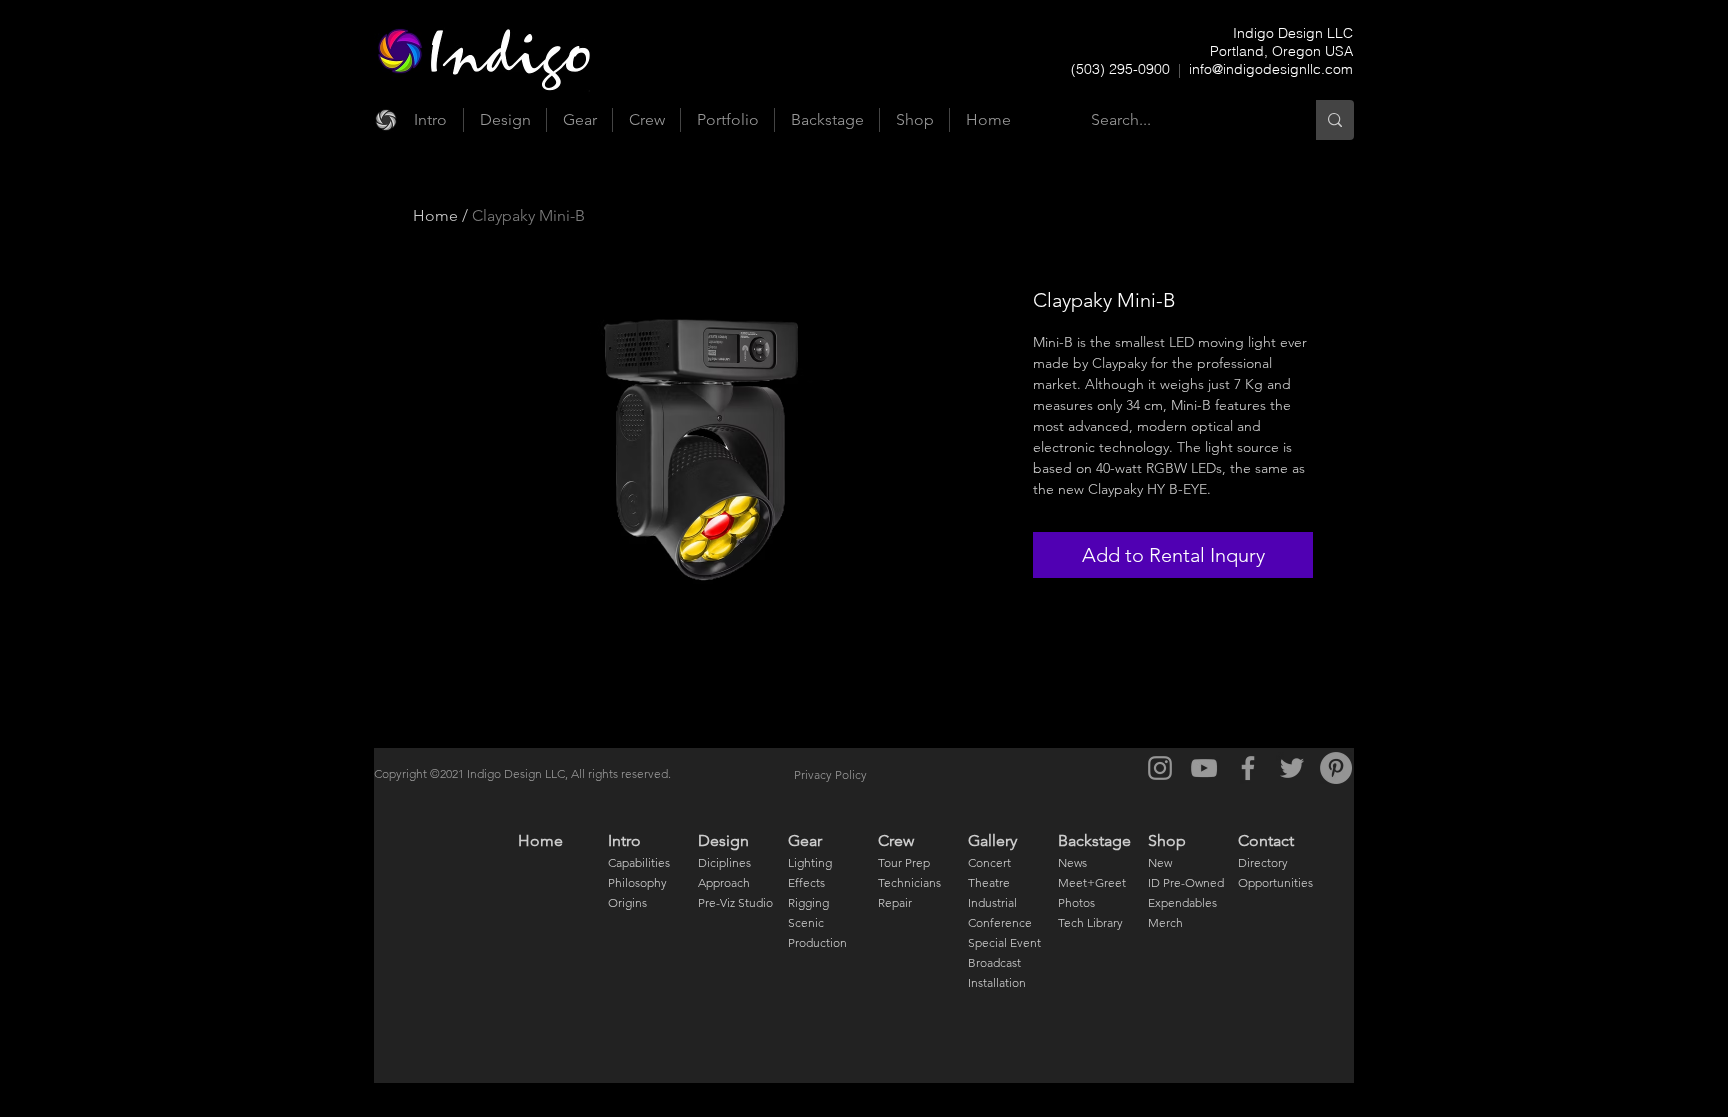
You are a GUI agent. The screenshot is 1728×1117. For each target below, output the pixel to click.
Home (435, 215)
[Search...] (1335, 120)
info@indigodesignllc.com (1271, 69)
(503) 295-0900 (1122, 69)
